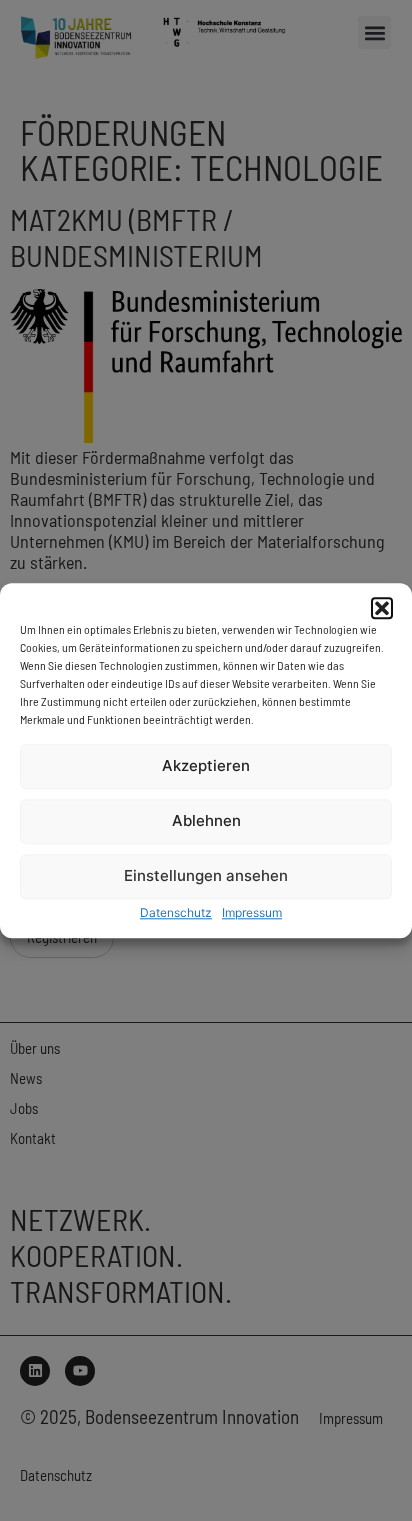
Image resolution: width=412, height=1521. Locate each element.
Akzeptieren (206, 766)
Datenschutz (176, 912)
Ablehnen (206, 821)
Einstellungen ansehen (206, 876)
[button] (382, 608)
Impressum (252, 912)
